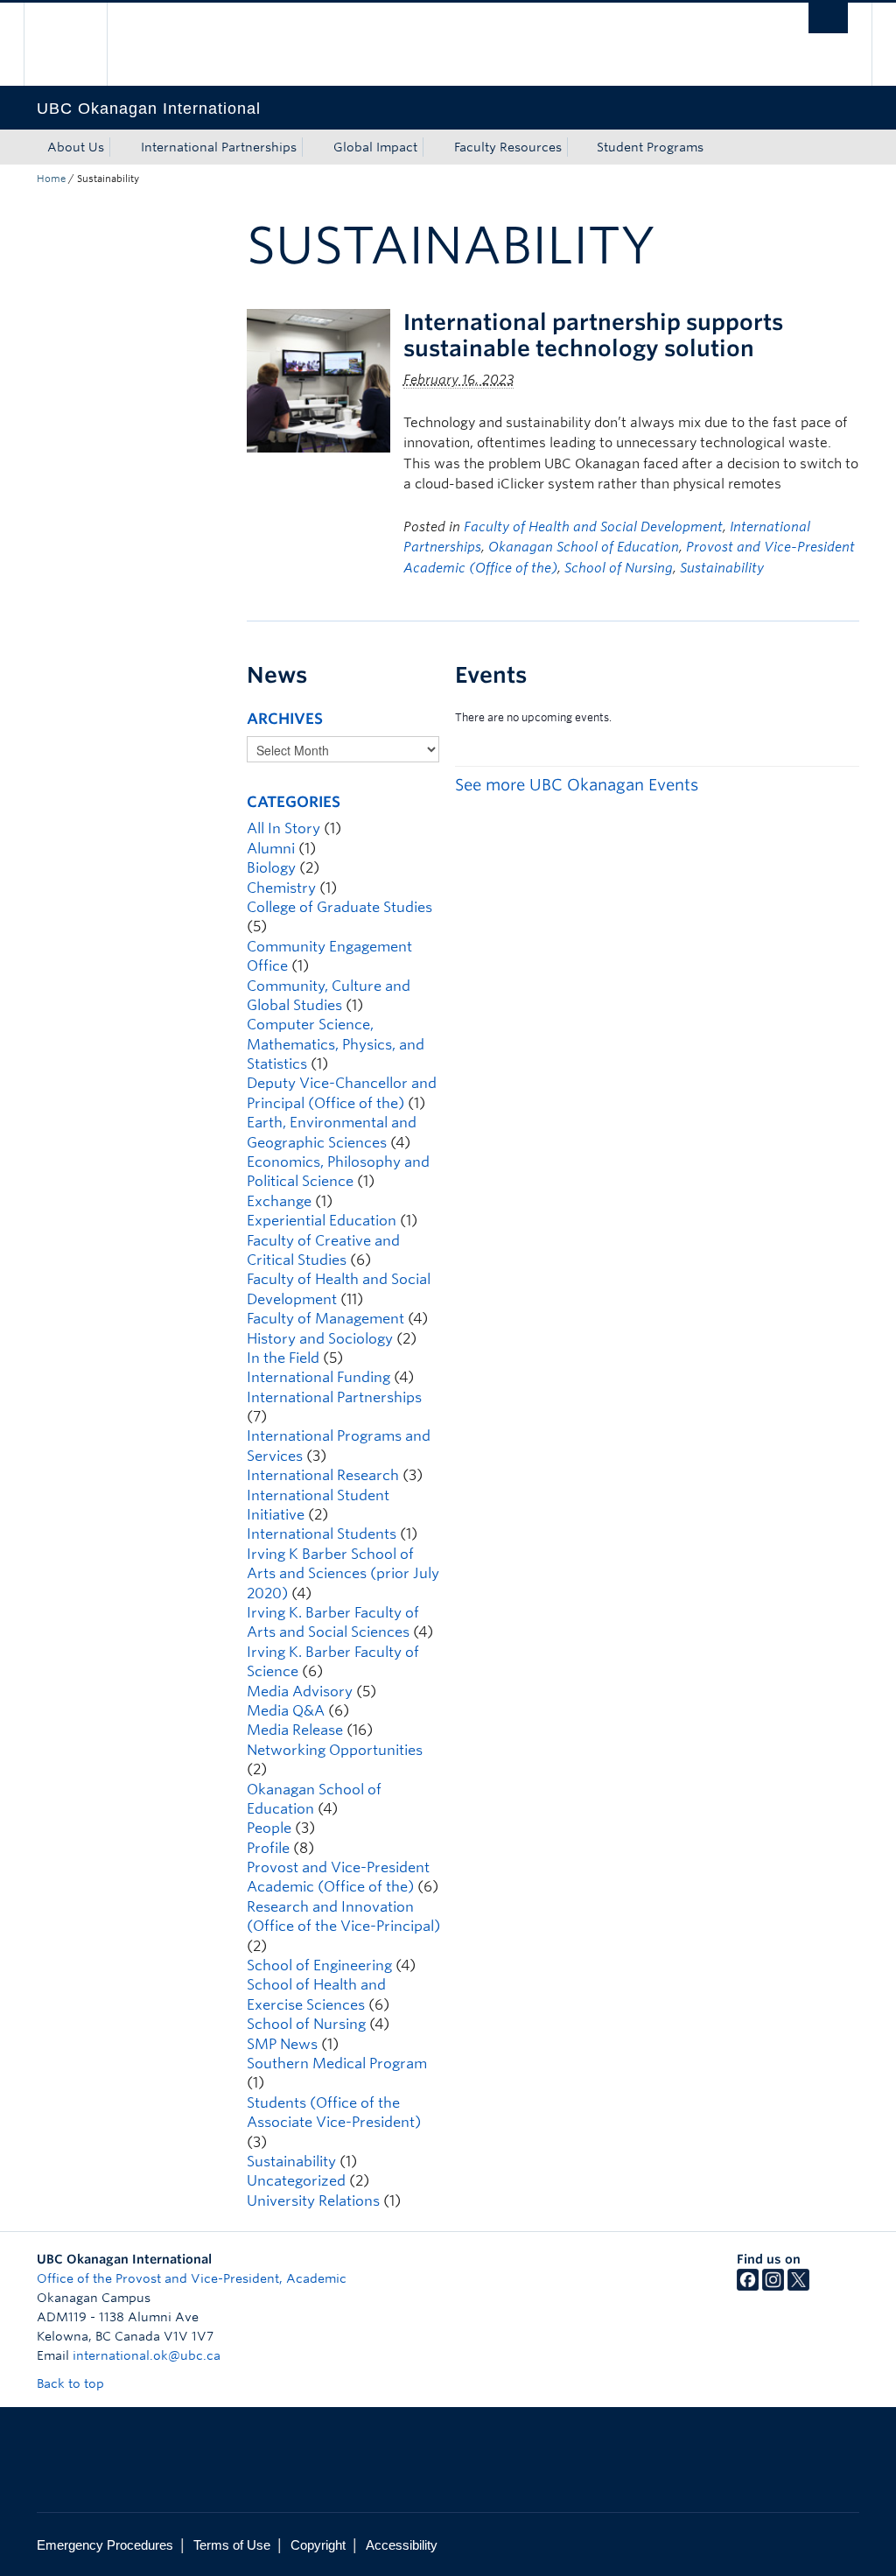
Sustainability (722, 568)
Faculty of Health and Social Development (593, 527)
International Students (322, 1534)
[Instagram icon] (773, 2286)
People (269, 1828)
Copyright (318, 2545)
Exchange (279, 1201)
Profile (268, 1848)
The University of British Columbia (78, 44)
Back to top (72, 2383)
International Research (323, 1475)
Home (51, 179)
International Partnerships (219, 147)
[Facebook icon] (748, 2286)
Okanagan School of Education (584, 547)
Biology (271, 868)
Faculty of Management (325, 1319)
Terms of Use (232, 2545)
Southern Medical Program (337, 2064)
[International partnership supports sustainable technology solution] (318, 379)
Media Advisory (300, 1692)
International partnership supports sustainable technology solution (593, 335)
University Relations (313, 2201)
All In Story (283, 828)
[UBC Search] (828, 18)
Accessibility (402, 2545)
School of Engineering (319, 1965)
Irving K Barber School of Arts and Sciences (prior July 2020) (343, 1574)
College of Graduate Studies (339, 907)
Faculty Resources (508, 147)
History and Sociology (320, 1339)
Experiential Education (322, 1221)
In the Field (283, 1358)
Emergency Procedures (105, 2545)
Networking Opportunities (335, 1750)
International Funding (318, 1377)
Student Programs (650, 147)
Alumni (271, 849)
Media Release (295, 1730)
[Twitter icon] (798, 2286)
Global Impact (375, 147)
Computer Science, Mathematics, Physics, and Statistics (336, 1044)
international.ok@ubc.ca (147, 2355)
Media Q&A (286, 1711)
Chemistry (281, 888)
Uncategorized (296, 2181)
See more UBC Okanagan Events (577, 785)
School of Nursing (619, 568)
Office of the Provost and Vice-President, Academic (192, 2278)
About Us (76, 147)
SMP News (282, 2044)
